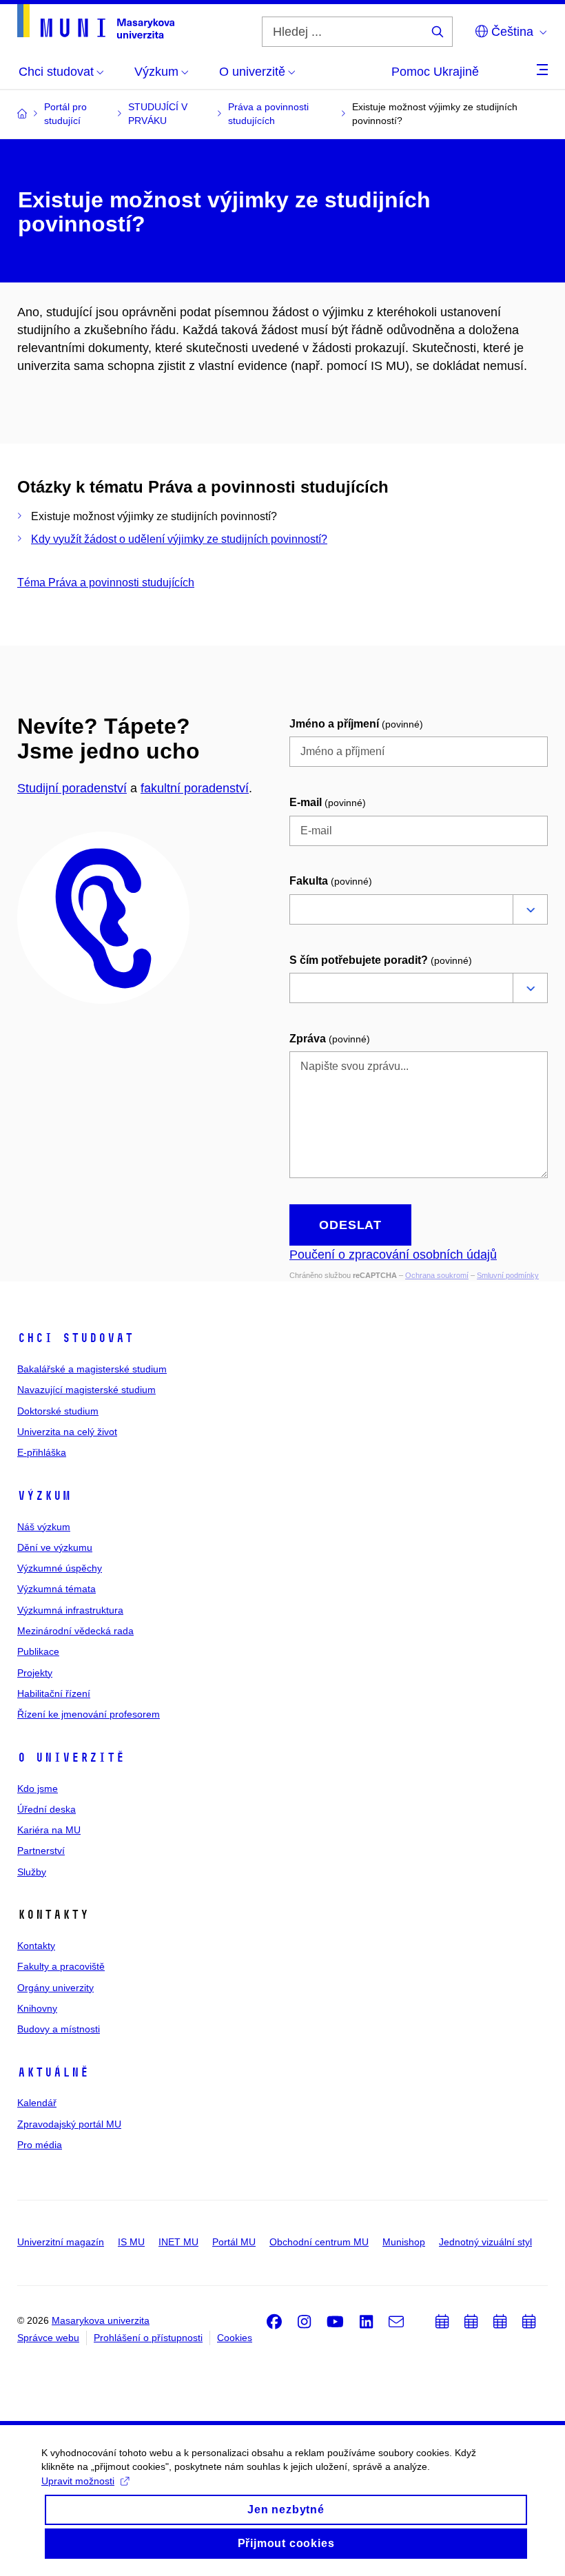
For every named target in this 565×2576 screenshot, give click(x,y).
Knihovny (37, 2008)
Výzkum (44, 1496)
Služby (32, 1872)
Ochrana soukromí (437, 1275)
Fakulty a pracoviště (61, 1966)
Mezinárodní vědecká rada (75, 1631)
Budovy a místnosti (59, 2029)
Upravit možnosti (78, 2481)
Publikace (38, 1651)
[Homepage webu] (96, 21)
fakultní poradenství (195, 788)
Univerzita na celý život (67, 1432)
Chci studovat (75, 1338)
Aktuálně (53, 2072)
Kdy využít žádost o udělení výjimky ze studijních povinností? (179, 539)
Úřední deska (47, 1809)
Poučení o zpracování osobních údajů (393, 1255)
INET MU (178, 2242)
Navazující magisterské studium (86, 1390)
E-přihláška (42, 1452)
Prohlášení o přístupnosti (148, 2338)
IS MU (131, 2242)
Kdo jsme (38, 1789)
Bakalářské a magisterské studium (92, 1369)
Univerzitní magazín (61, 2242)
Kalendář (37, 2103)
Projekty (35, 1673)
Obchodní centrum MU (319, 2242)
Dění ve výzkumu (55, 1547)
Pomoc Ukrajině (435, 72)
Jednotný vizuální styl (485, 2242)
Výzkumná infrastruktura (70, 1610)
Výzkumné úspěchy (60, 1568)
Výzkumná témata (56, 1589)
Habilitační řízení (54, 1693)
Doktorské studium (58, 1411)
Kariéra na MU (49, 1830)
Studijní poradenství (72, 788)
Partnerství (41, 1851)
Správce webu (48, 2338)
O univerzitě (71, 1758)
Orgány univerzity (55, 1988)
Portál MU (234, 2242)
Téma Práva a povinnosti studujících (106, 583)
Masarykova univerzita (101, 2320)
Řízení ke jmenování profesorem (89, 1714)
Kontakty (36, 1946)
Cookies (235, 2338)
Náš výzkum (44, 1527)
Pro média (40, 2145)
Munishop (404, 2242)
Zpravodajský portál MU (69, 2124)
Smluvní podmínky (508, 1275)
